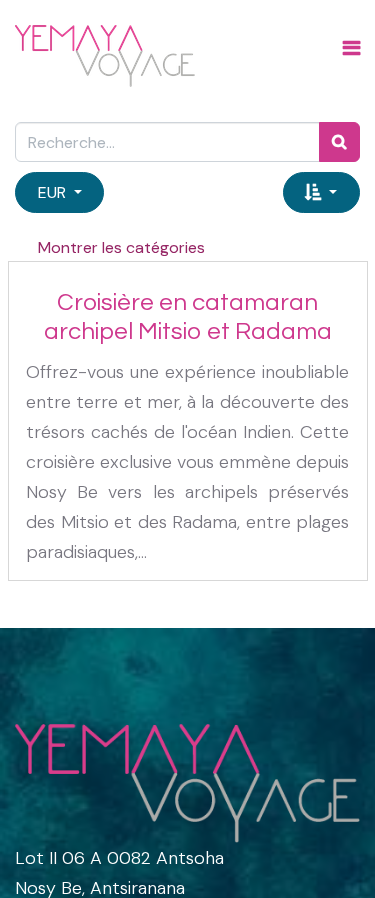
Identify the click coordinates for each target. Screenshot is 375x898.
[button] (321, 192)
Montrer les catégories (121, 247)
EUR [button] (54, 192)
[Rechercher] (339, 142)
